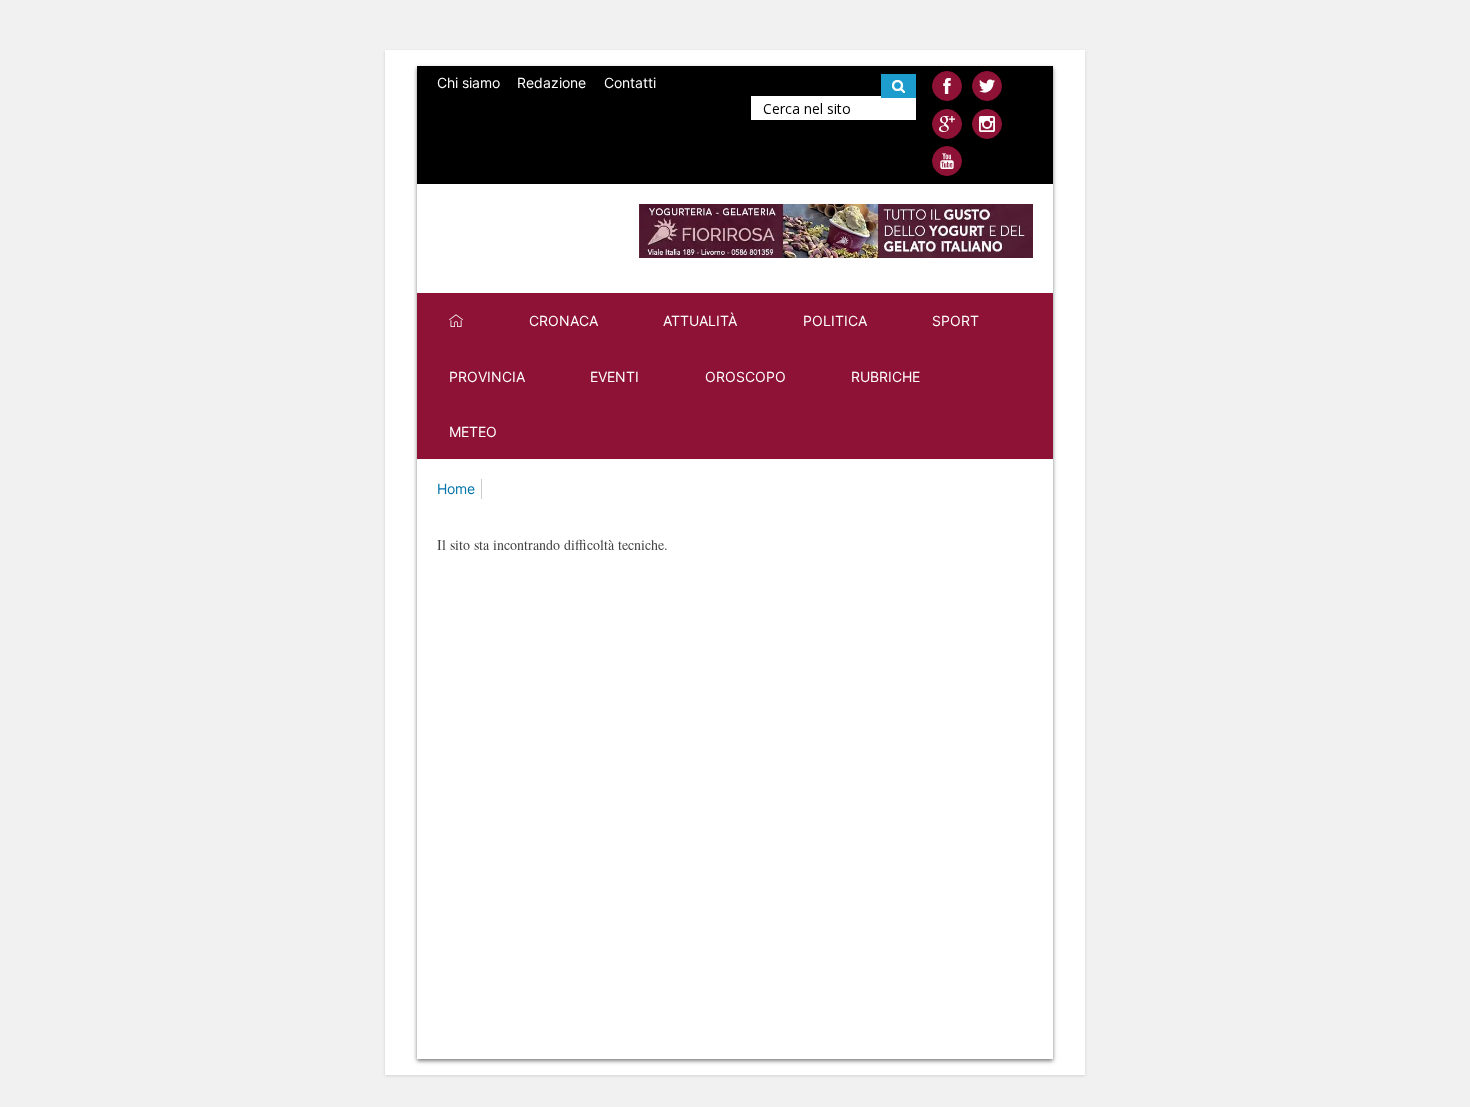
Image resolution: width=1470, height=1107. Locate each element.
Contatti (630, 82)
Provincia (487, 376)
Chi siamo (468, 82)
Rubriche (885, 376)
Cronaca (563, 320)
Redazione (551, 82)
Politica (835, 320)
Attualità (700, 320)
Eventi (614, 376)
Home (456, 488)
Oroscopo (745, 376)
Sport (955, 320)
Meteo (473, 431)
